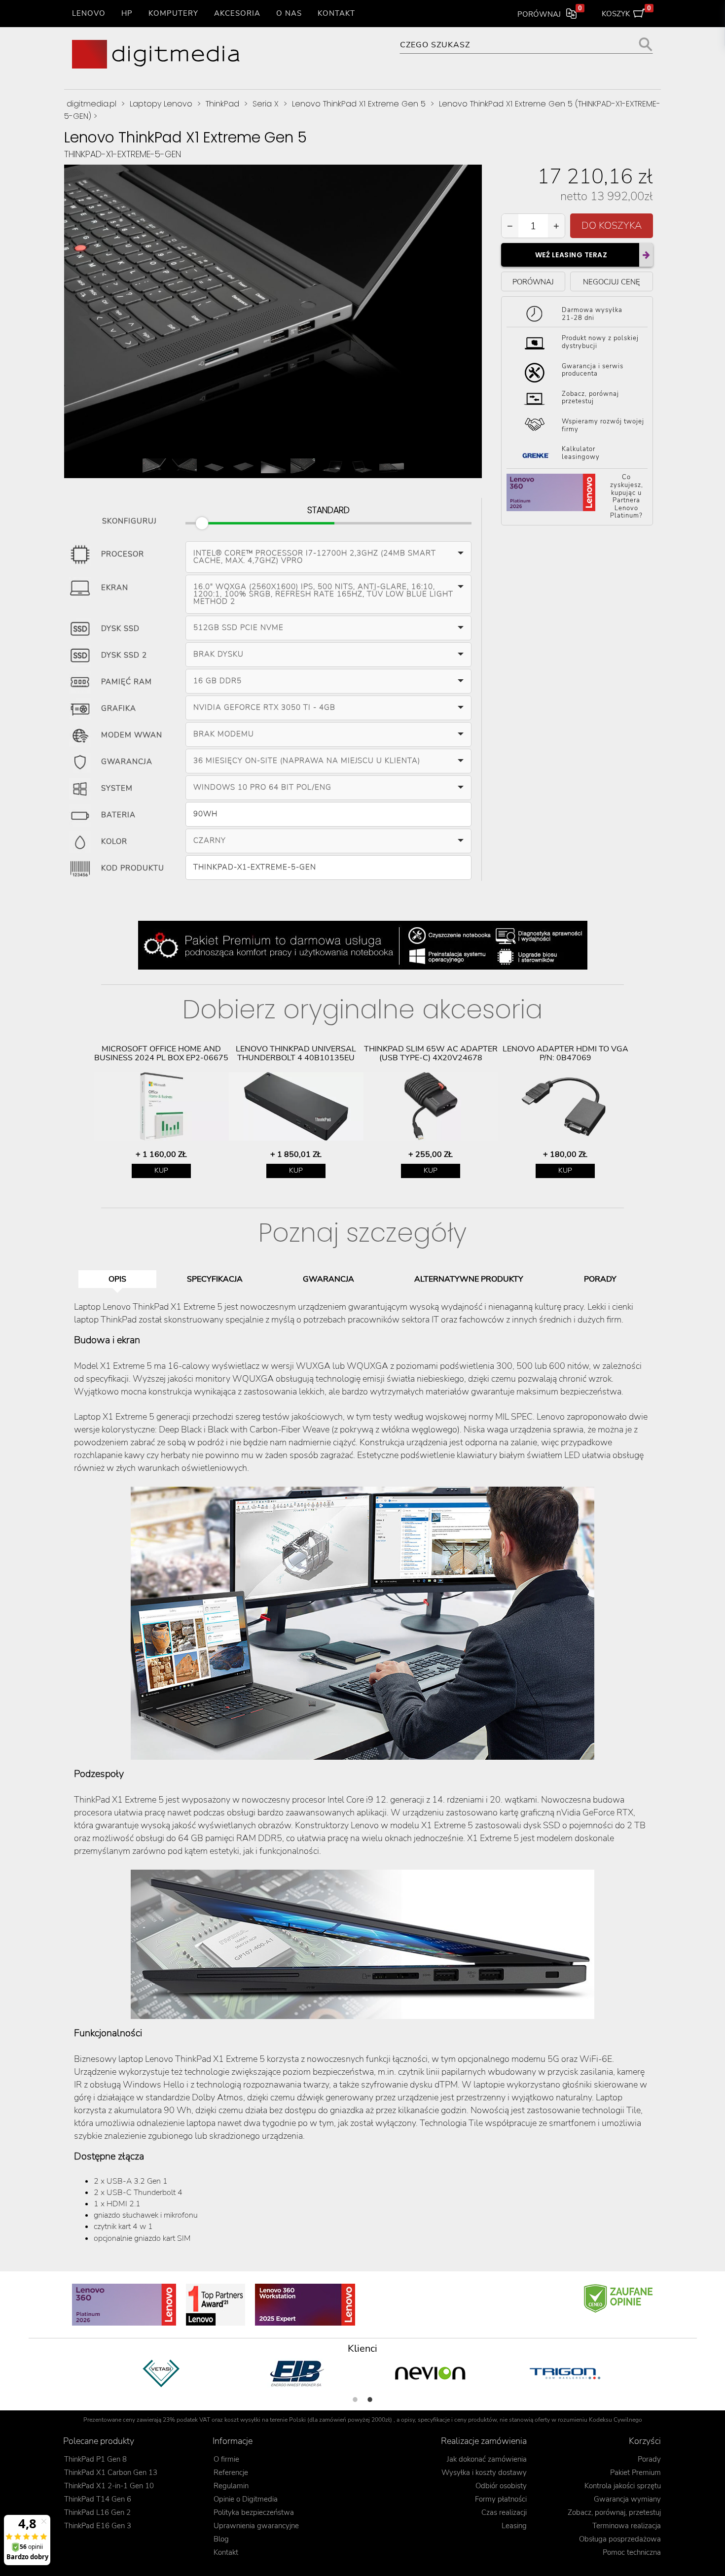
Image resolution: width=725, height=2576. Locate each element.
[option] (162, 1112)
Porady (649, 2459)
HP (127, 13)
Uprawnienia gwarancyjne (256, 2526)
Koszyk (627, 12)
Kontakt (336, 13)
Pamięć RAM (127, 682)
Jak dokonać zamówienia (487, 2459)
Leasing (514, 2526)
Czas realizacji (504, 2512)
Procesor (123, 554)
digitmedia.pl (91, 104)
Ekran (115, 588)
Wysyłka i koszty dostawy (484, 2472)
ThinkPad (222, 104)
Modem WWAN (132, 735)
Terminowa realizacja (627, 2526)
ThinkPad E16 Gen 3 (98, 2526)
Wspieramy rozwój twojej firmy (603, 425)
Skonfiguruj (129, 519)
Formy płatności (501, 2499)
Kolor (114, 841)
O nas (289, 13)
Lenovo (89, 13)
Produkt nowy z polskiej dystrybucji (600, 342)
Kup (161, 1170)
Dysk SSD (120, 628)
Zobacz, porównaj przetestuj (590, 398)
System (117, 788)
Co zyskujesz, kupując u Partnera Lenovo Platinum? (627, 497)
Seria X (266, 104)
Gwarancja (127, 762)
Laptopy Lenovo (161, 104)
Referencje (231, 2472)
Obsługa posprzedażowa (620, 2539)
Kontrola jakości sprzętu (623, 2486)
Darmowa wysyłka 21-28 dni (592, 314)
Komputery (173, 13)
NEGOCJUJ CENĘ (612, 282)
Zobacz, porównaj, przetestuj (614, 2512)
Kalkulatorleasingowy (581, 453)
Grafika (119, 708)
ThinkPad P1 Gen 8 (95, 2459)
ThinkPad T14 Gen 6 (98, 2499)
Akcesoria (237, 13)
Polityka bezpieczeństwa (254, 2512)
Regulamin (231, 2486)
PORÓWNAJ (533, 282)
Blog (221, 2539)
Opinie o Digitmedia (246, 2499)
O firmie (226, 2459)
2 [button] (370, 2400)
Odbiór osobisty (501, 2486)
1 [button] (355, 2400)
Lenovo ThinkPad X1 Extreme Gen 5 (359, 104)
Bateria (118, 815)
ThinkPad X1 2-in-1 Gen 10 (109, 2486)
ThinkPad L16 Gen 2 (97, 2512)
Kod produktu (133, 868)
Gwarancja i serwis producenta (593, 370)
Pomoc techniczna (632, 2552)
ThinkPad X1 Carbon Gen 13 (111, 2472)
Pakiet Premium (635, 2472)
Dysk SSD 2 (124, 655)
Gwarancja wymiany (627, 2499)
